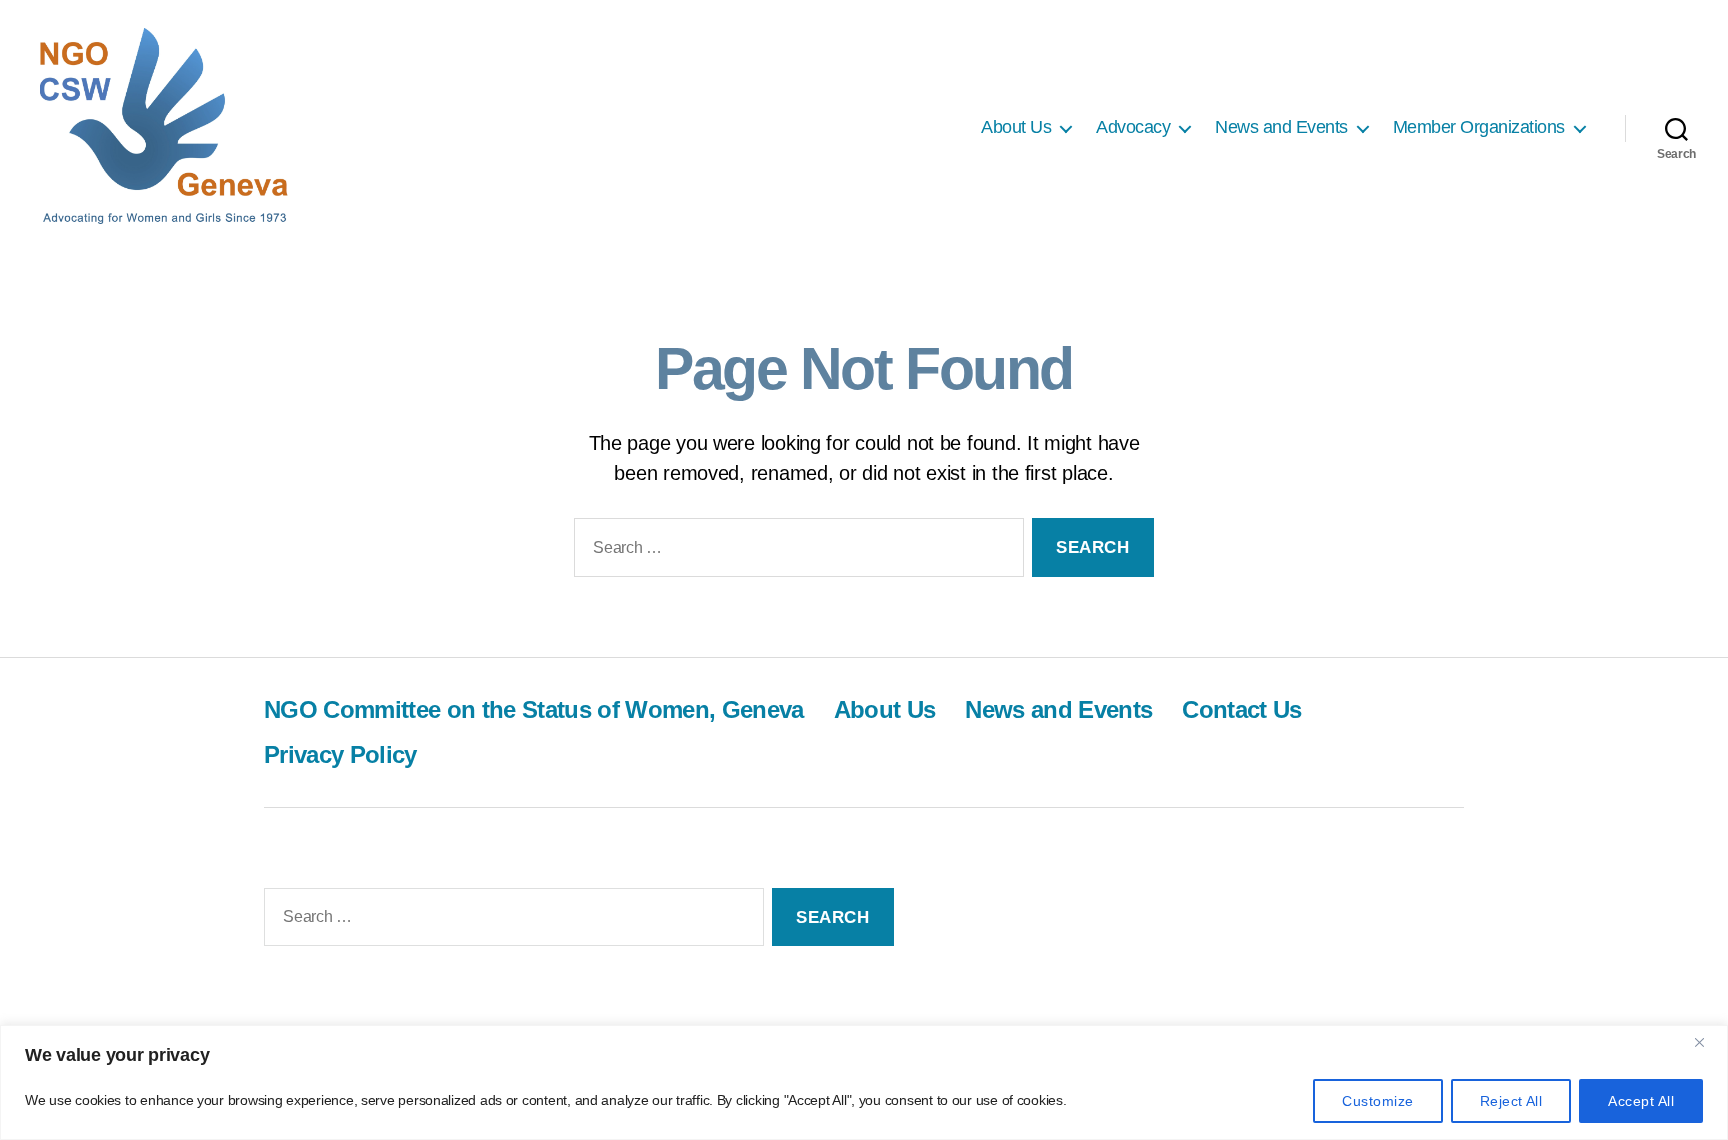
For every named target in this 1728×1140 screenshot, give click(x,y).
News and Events (1281, 127)
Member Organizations (1479, 127)
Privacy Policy (340, 754)
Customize (1377, 1101)
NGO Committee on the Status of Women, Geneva (534, 709)
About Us (1016, 127)
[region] (864, 1082)
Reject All (1511, 1101)
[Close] (1707, 1042)
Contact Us (1241, 709)
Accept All (1641, 1101)
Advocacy (1133, 127)
